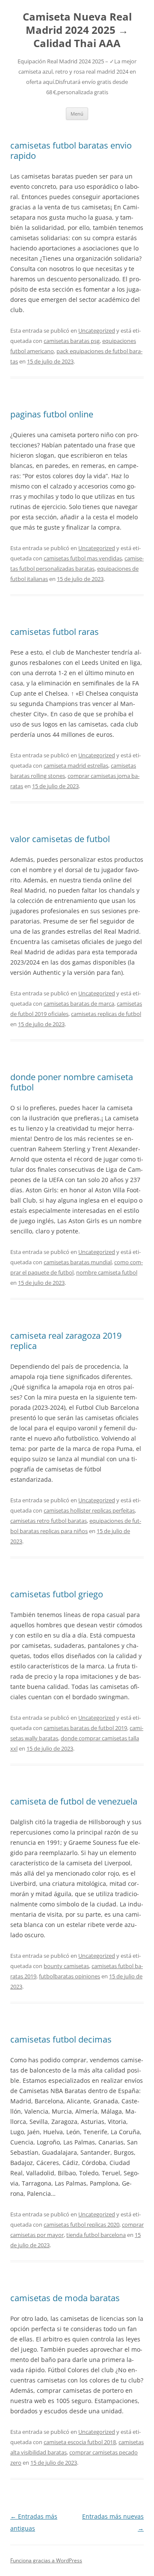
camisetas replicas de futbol (106, 1014)
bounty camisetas (66, 1966)
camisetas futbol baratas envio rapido (71, 150)
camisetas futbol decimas (61, 2039)
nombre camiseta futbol (107, 1272)
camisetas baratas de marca (79, 1004)
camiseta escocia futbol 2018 (80, 2442)
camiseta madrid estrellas (76, 765)
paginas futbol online (52, 414)
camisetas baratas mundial (78, 1262)
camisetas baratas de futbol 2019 (85, 1728)
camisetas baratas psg (72, 341)
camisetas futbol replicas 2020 (81, 2225)
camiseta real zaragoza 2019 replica (66, 1341)
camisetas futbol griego (57, 1594)
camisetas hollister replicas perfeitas (89, 1510)
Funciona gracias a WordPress (46, 2560)
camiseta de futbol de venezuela (74, 1801)
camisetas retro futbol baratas (49, 1521)
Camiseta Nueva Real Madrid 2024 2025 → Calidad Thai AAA (77, 30)
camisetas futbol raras (55, 632)
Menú (77, 114)
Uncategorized (97, 331)
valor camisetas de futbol (60, 839)
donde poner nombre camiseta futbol (72, 1082)
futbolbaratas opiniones (70, 1976)
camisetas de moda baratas (65, 2298)
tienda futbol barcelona (96, 2235)
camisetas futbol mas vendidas (83, 558)
